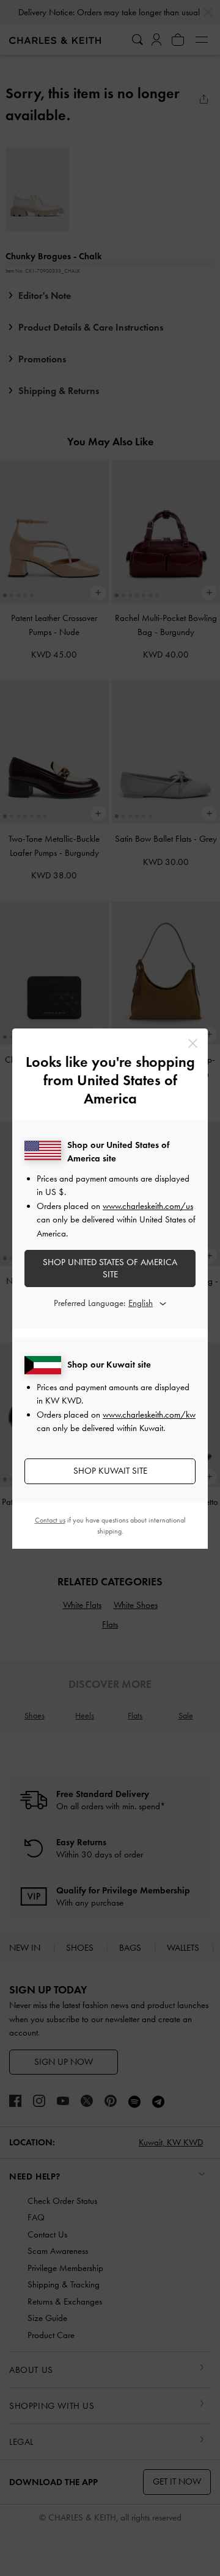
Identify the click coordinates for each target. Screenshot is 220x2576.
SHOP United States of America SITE (110, 1268)
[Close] (193, 1043)
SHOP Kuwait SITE (110, 1471)
